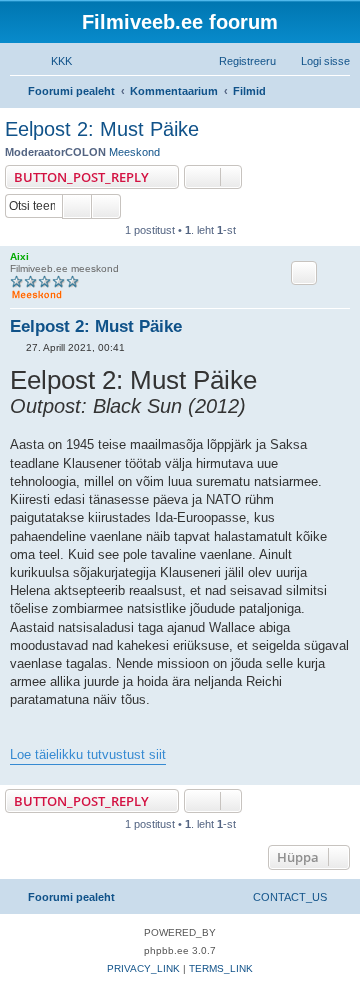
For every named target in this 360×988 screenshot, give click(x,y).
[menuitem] (52, 61)
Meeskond (134, 152)
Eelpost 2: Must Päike (102, 129)
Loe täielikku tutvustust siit (88, 754)
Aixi (19, 256)
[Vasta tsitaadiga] (304, 273)
